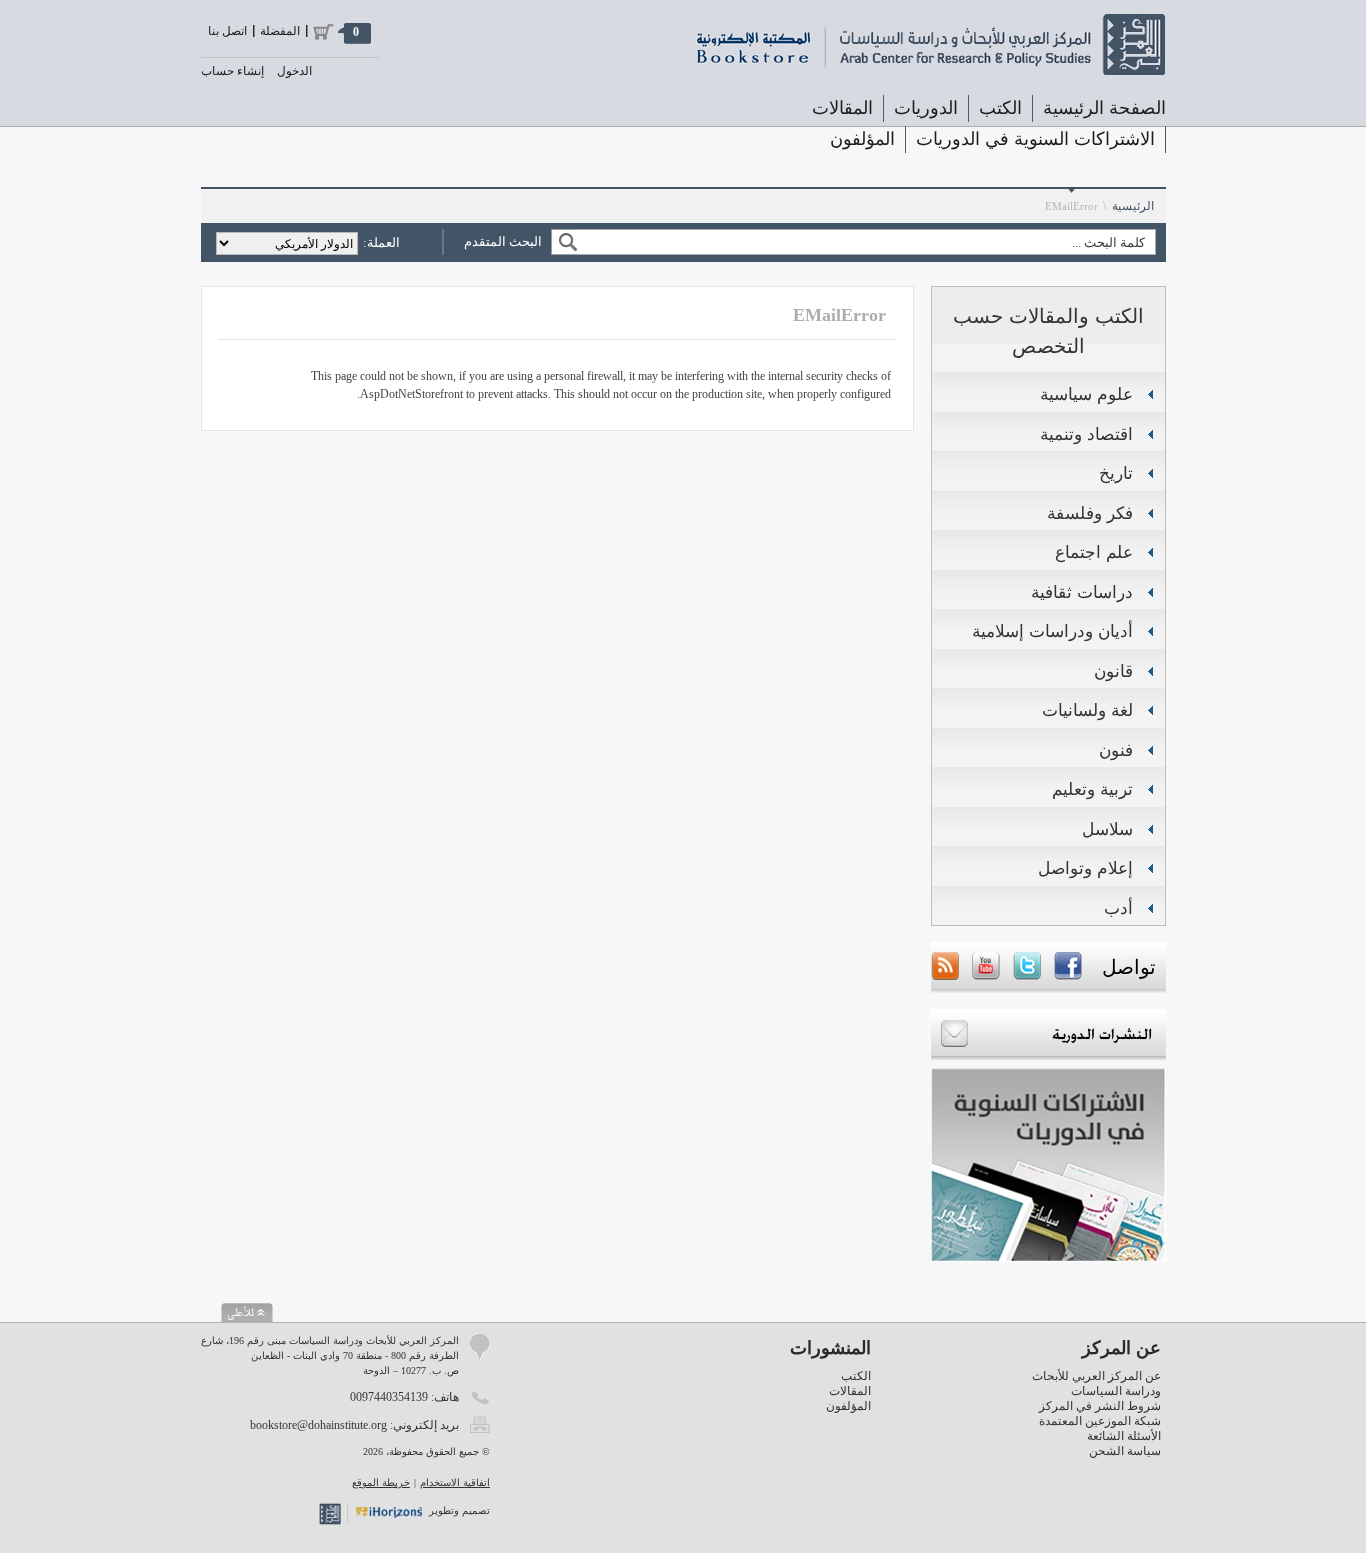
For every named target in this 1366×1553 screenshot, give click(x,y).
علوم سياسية (1086, 394)
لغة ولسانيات (1087, 710)
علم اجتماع (1094, 552)
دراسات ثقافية (1082, 592)
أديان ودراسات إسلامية (1052, 631)
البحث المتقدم (503, 241)
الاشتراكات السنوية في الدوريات (1035, 139)
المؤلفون (862, 139)
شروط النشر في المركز (1100, 1406)
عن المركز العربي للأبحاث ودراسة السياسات (1096, 1383)
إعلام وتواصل (1085, 868)
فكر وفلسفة (1090, 513)
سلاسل (1107, 829)
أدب (1118, 908)
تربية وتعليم (1092, 789)
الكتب (856, 1376)
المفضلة (280, 31)
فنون (1116, 750)
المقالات (842, 108)
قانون (1113, 671)
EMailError (1071, 206)
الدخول (294, 71)
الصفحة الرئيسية (1104, 108)
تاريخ (1116, 473)
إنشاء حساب (232, 71)
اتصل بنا (227, 31)
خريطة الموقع (381, 1482)
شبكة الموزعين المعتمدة (1100, 1421)
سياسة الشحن (1125, 1451)
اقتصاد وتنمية (1086, 434)
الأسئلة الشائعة (1124, 1436)
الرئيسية (1133, 206)
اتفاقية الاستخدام (455, 1482)
